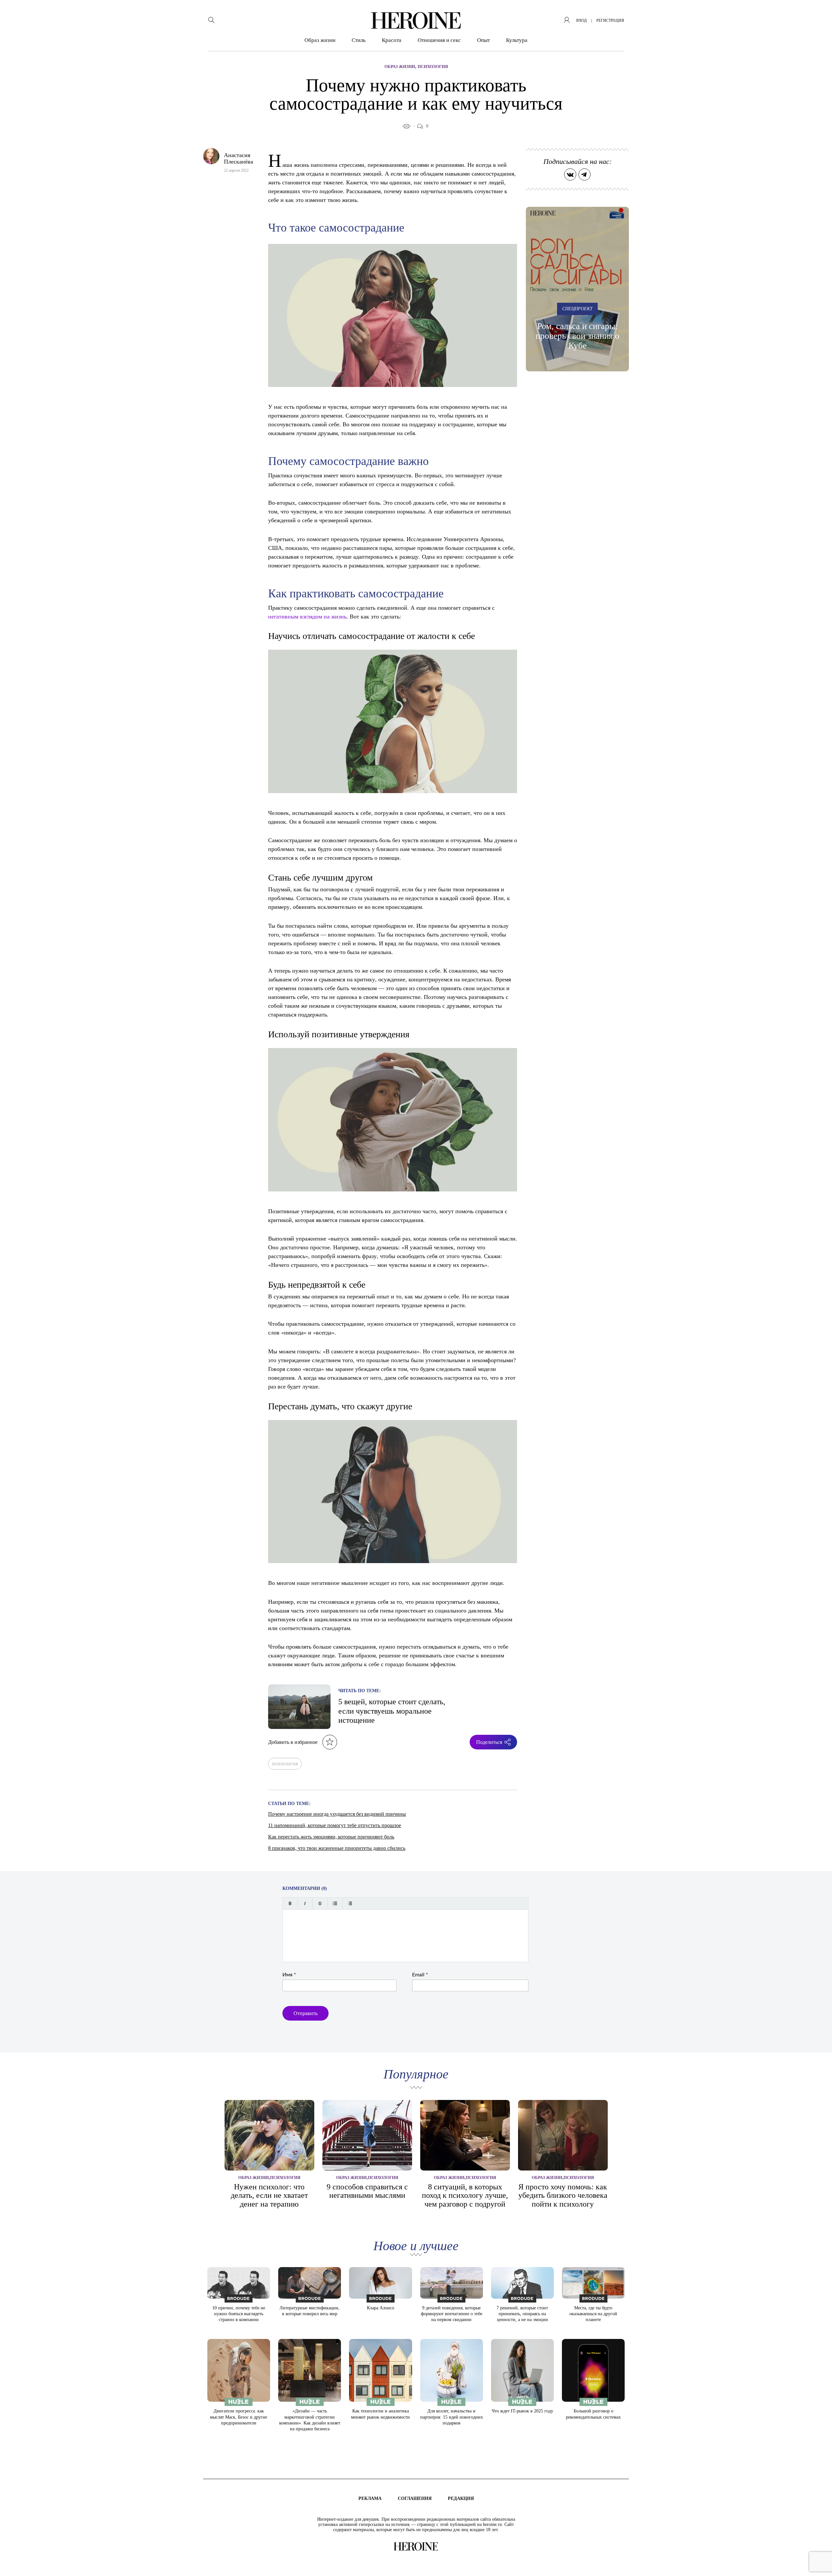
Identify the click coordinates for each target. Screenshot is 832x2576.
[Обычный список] (335, 1903)
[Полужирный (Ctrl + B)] (290, 1903)
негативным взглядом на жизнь (307, 616)
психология (285, 1764)
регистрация (610, 20)
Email (420, 1975)
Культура (517, 40)
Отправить (305, 2013)
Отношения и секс (439, 40)
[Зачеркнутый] (320, 1903)
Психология (433, 66)
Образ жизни (320, 40)
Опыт (483, 40)
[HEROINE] (416, 20)
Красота (392, 40)
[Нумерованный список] (350, 1903)
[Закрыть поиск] (818, 14)
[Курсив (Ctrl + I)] (305, 1903)
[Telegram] (585, 174)
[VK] (570, 174)
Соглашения (415, 2498)
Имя (289, 1975)
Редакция (461, 2498)
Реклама (370, 2498)
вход (581, 20)
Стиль (359, 40)
